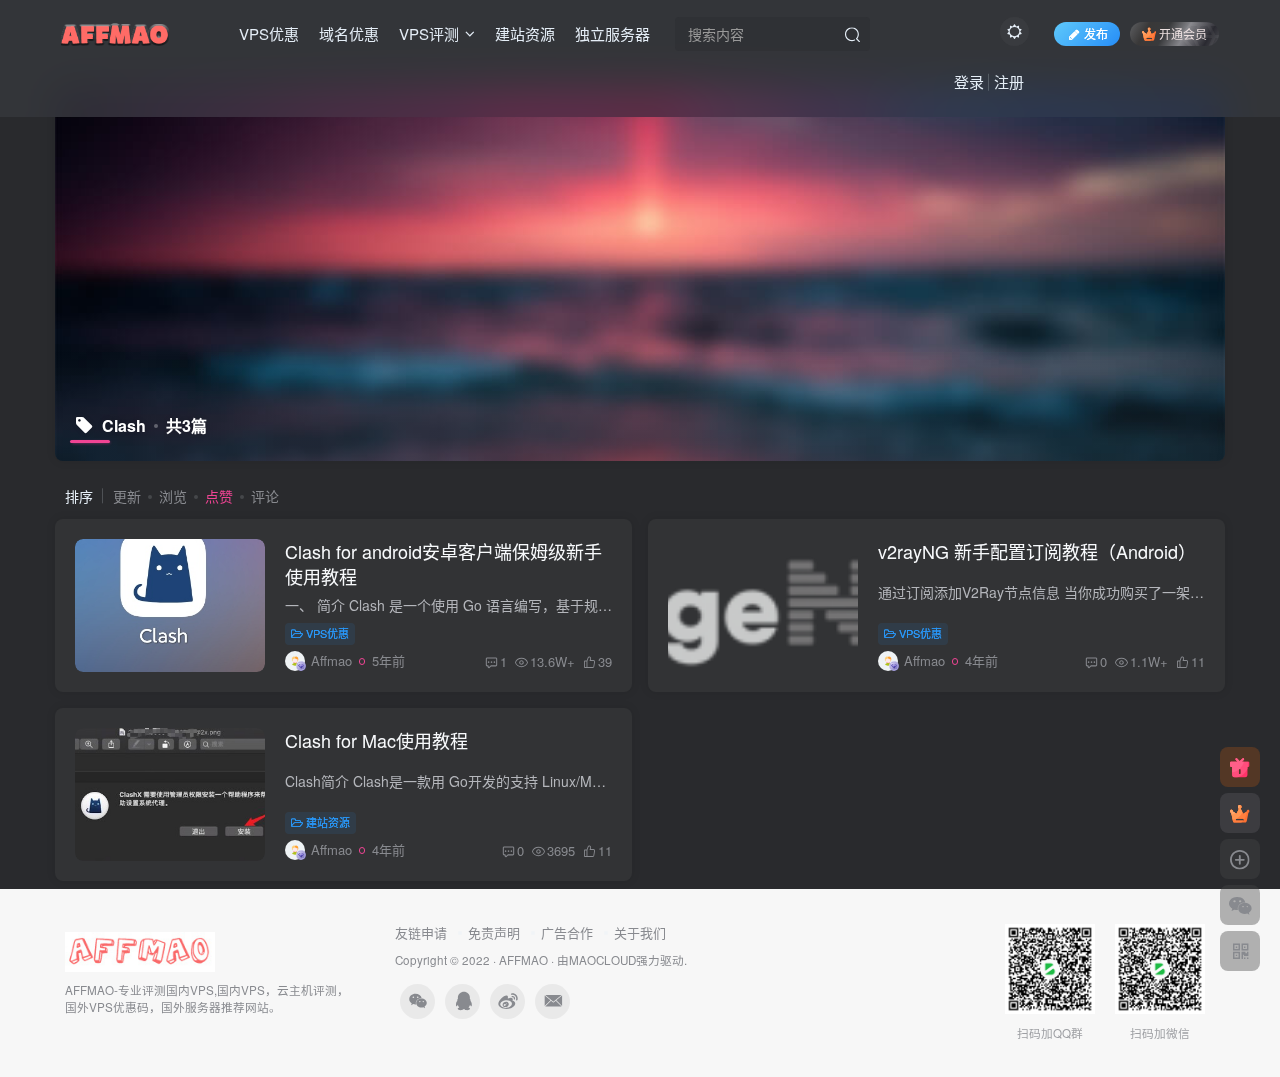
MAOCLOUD (602, 960)
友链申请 (421, 932)
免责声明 (494, 932)
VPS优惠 (269, 33)
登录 (969, 81)
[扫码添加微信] (1240, 905)
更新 (127, 496)
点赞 (219, 496)
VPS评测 (429, 33)
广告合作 (567, 932)
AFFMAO (523, 960)
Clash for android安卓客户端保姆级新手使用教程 (443, 563)
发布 (1096, 33)
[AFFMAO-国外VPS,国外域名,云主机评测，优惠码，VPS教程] (115, 31)
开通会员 (1183, 33)
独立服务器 (612, 33)
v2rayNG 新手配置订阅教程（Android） (1037, 551)
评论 (265, 496)
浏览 (173, 496)
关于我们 (640, 932)
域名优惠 (349, 33)
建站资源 (525, 33)
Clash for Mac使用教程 (376, 740)
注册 (1009, 81)
